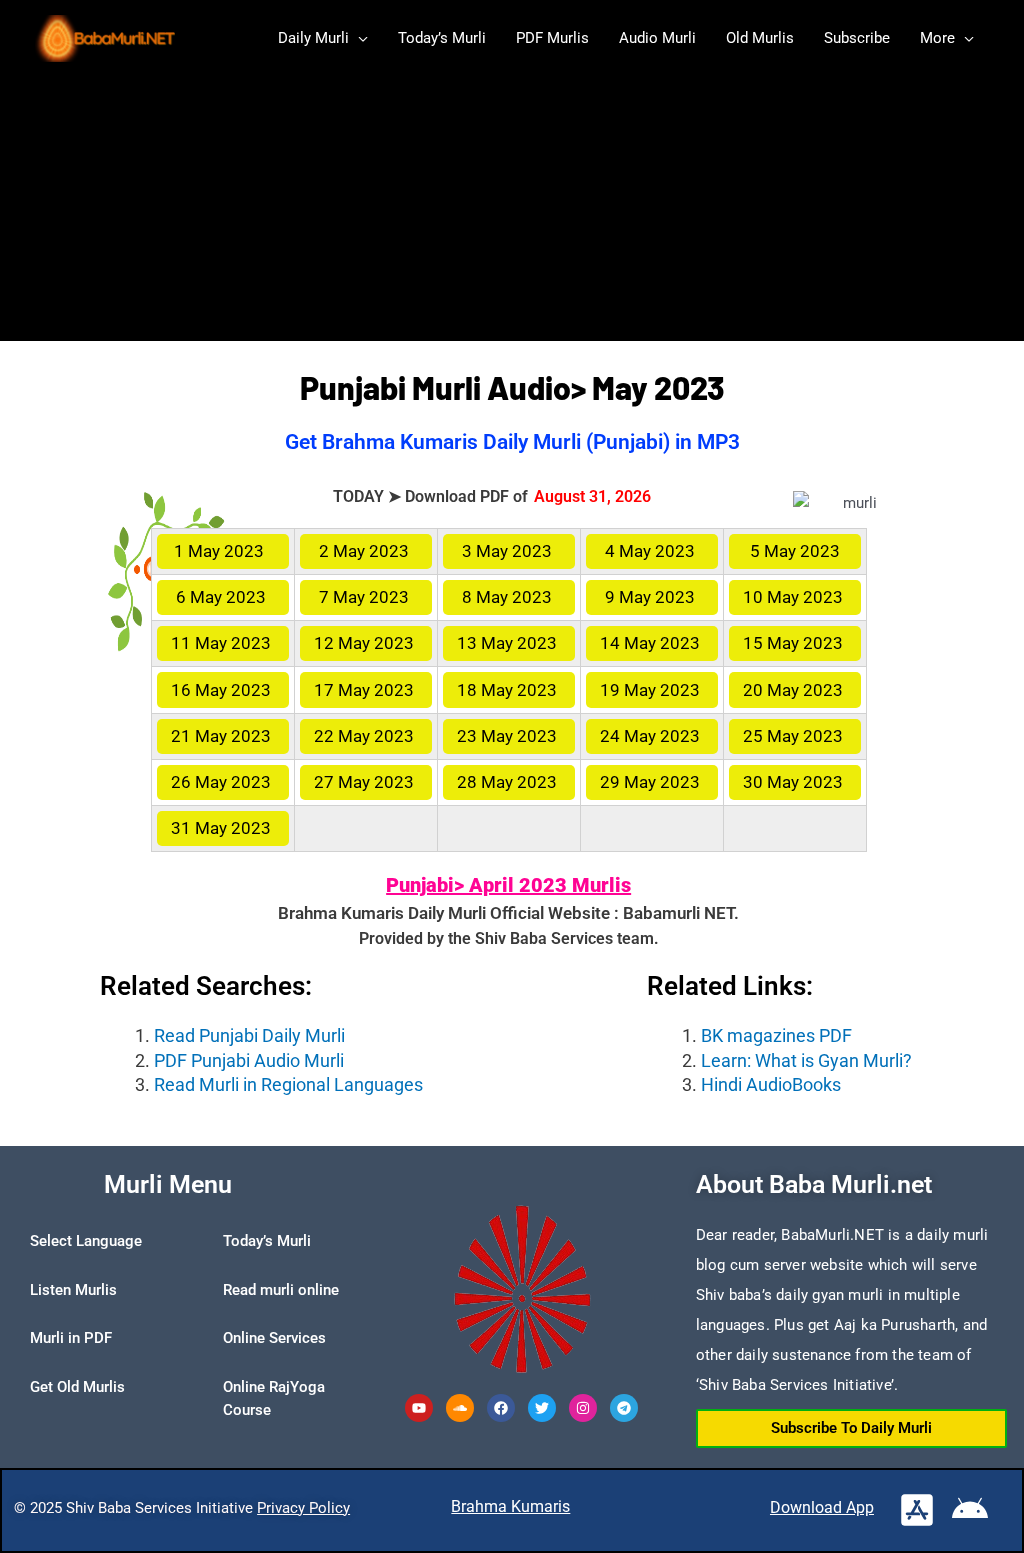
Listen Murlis (73, 1290)
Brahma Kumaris (510, 1506)
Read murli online (281, 1290)
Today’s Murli (267, 1241)
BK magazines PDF (776, 1035)
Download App (822, 1507)
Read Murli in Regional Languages (288, 1084)
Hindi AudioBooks (771, 1084)
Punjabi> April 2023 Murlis (508, 885)
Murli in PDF (71, 1338)
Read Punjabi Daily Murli (249, 1035)
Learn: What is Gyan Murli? (806, 1060)
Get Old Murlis (77, 1387)
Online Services (274, 1338)
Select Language (86, 1241)
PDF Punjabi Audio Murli (249, 1060)
